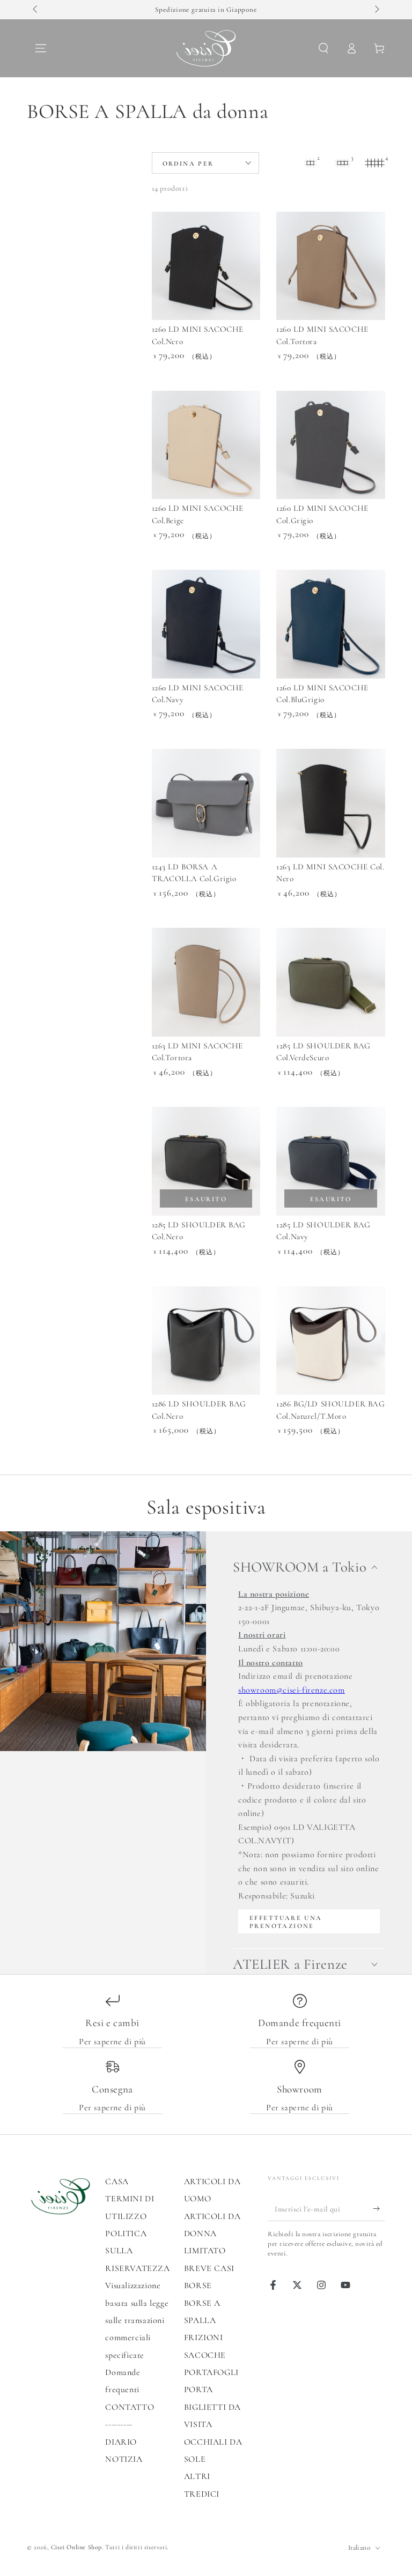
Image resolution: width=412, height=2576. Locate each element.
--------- (119, 2424)
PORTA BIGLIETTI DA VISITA (212, 2407)
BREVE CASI (209, 2268)
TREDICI (202, 2494)
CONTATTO (130, 2407)
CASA (117, 2182)
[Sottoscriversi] (379, 2209)
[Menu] (41, 48)
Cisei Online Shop (76, 2547)
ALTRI (197, 2476)
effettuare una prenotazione (286, 1922)
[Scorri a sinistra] (36, 10)
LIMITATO (205, 2251)
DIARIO (121, 2442)
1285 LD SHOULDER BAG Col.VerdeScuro (323, 1052)
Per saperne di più (112, 2042)
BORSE (198, 2285)
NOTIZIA (124, 2459)
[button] (323, 48)
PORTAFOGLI (211, 2372)
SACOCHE (205, 2355)
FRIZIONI (204, 2337)
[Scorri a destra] (376, 10)
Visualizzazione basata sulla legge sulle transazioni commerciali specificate (137, 2320)
